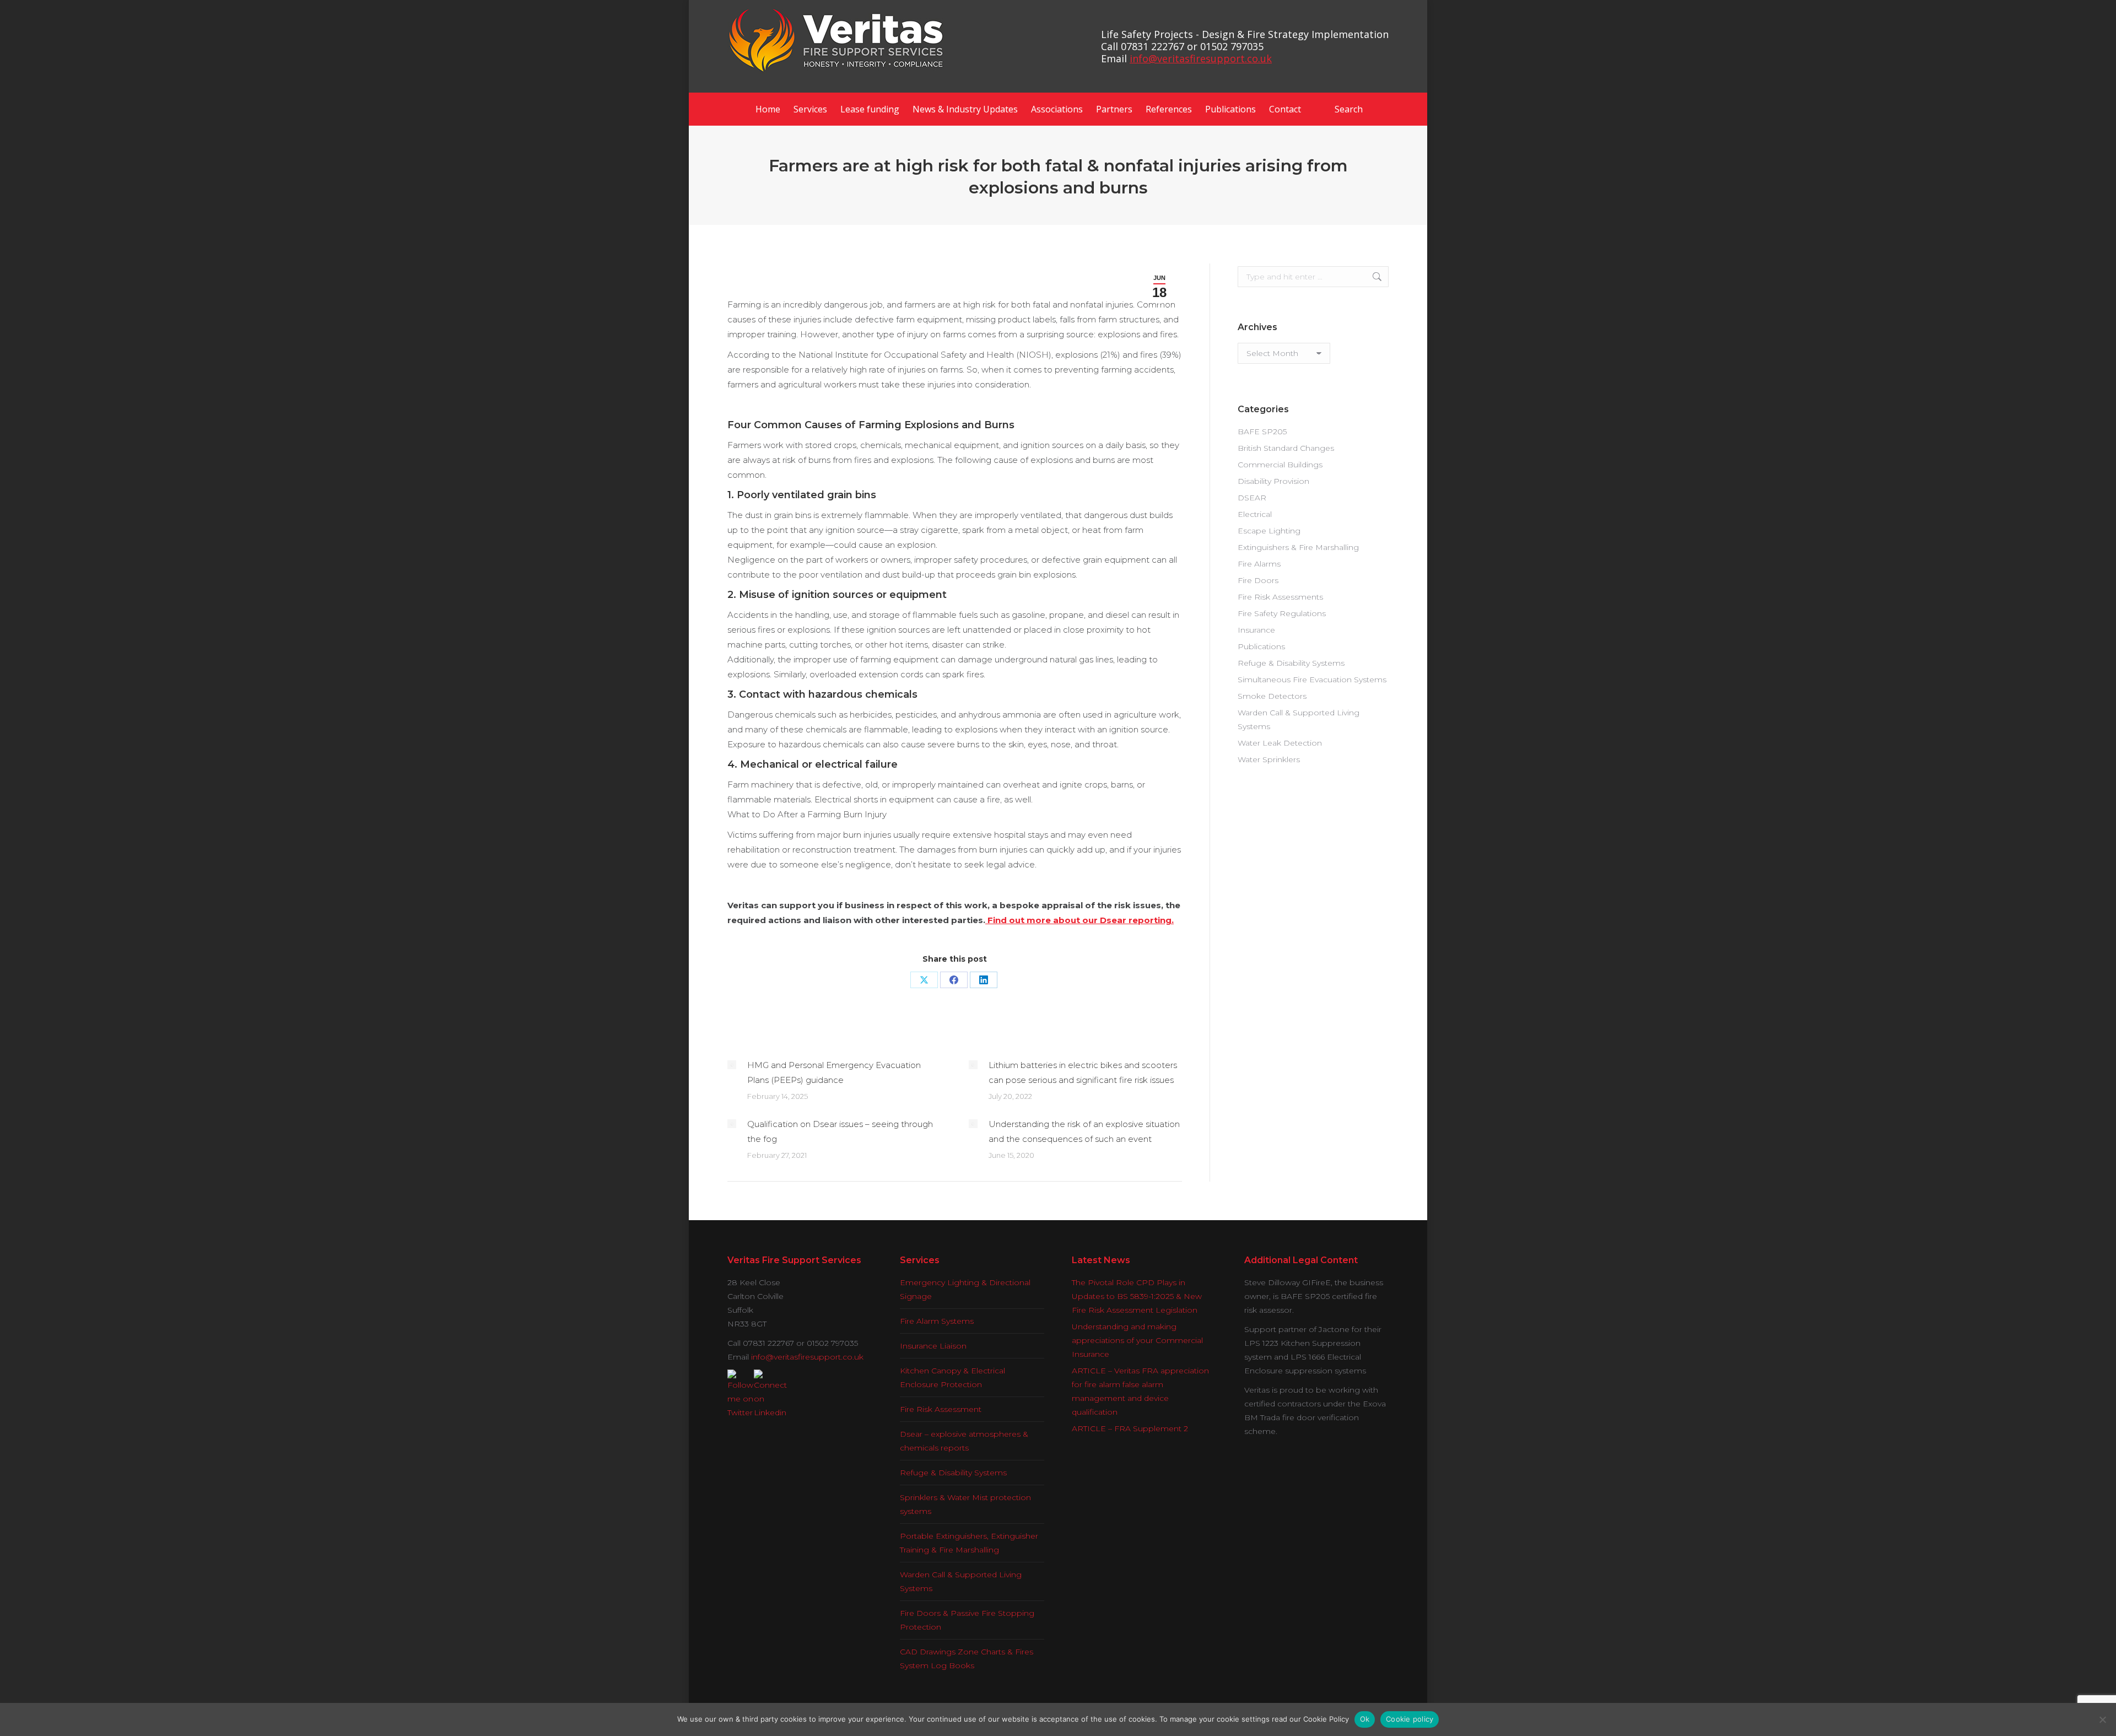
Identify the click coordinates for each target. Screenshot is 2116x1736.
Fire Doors (1258, 580)
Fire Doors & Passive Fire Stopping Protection (967, 1620)
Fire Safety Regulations (1282, 613)
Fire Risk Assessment (941, 1409)
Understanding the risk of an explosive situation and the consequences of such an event (1084, 1131)
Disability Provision (1273, 481)
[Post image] (732, 1065)
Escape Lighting (1269, 531)
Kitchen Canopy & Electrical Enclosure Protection (952, 1378)
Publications (1261, 646)
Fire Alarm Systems (937, 1321)
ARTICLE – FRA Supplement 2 (1130, 1428)
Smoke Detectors (1272, 696)
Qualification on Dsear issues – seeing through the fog (840, 1131)
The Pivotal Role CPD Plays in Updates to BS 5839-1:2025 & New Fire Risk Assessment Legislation (1137, 1296)
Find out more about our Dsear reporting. (1079, 920)
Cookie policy (1410, 1719)
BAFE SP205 (1262, 432)
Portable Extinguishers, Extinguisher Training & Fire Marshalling (969, 1543)
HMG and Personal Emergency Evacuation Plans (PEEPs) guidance (834, 1072)
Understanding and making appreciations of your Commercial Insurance (1137, 1340)
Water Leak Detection (1280, 743)
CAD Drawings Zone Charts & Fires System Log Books (967, 1659)
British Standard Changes (1286, 448)
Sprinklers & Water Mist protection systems (965, 1504)
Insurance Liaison (933, 1346)
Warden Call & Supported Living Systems (1299, 719)
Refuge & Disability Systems (1291, 663)
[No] (2102, 1719)
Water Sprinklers (1269, 759)
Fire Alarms (1259, 564)
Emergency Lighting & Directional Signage (965, 1289)
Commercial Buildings (1280, 465)
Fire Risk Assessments (1280, 597)
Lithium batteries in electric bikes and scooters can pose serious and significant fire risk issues (1083, 1072)
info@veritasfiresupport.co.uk (1201, 58)
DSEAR (1252, 498)
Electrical (1255, 514)
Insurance (1256, 630)
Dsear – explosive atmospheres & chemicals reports (964, 1441)
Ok (1365, 1719)
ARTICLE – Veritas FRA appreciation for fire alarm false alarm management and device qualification (1140, 1391)
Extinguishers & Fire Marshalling (1298, 547)
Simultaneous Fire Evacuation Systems (1312, 680)
